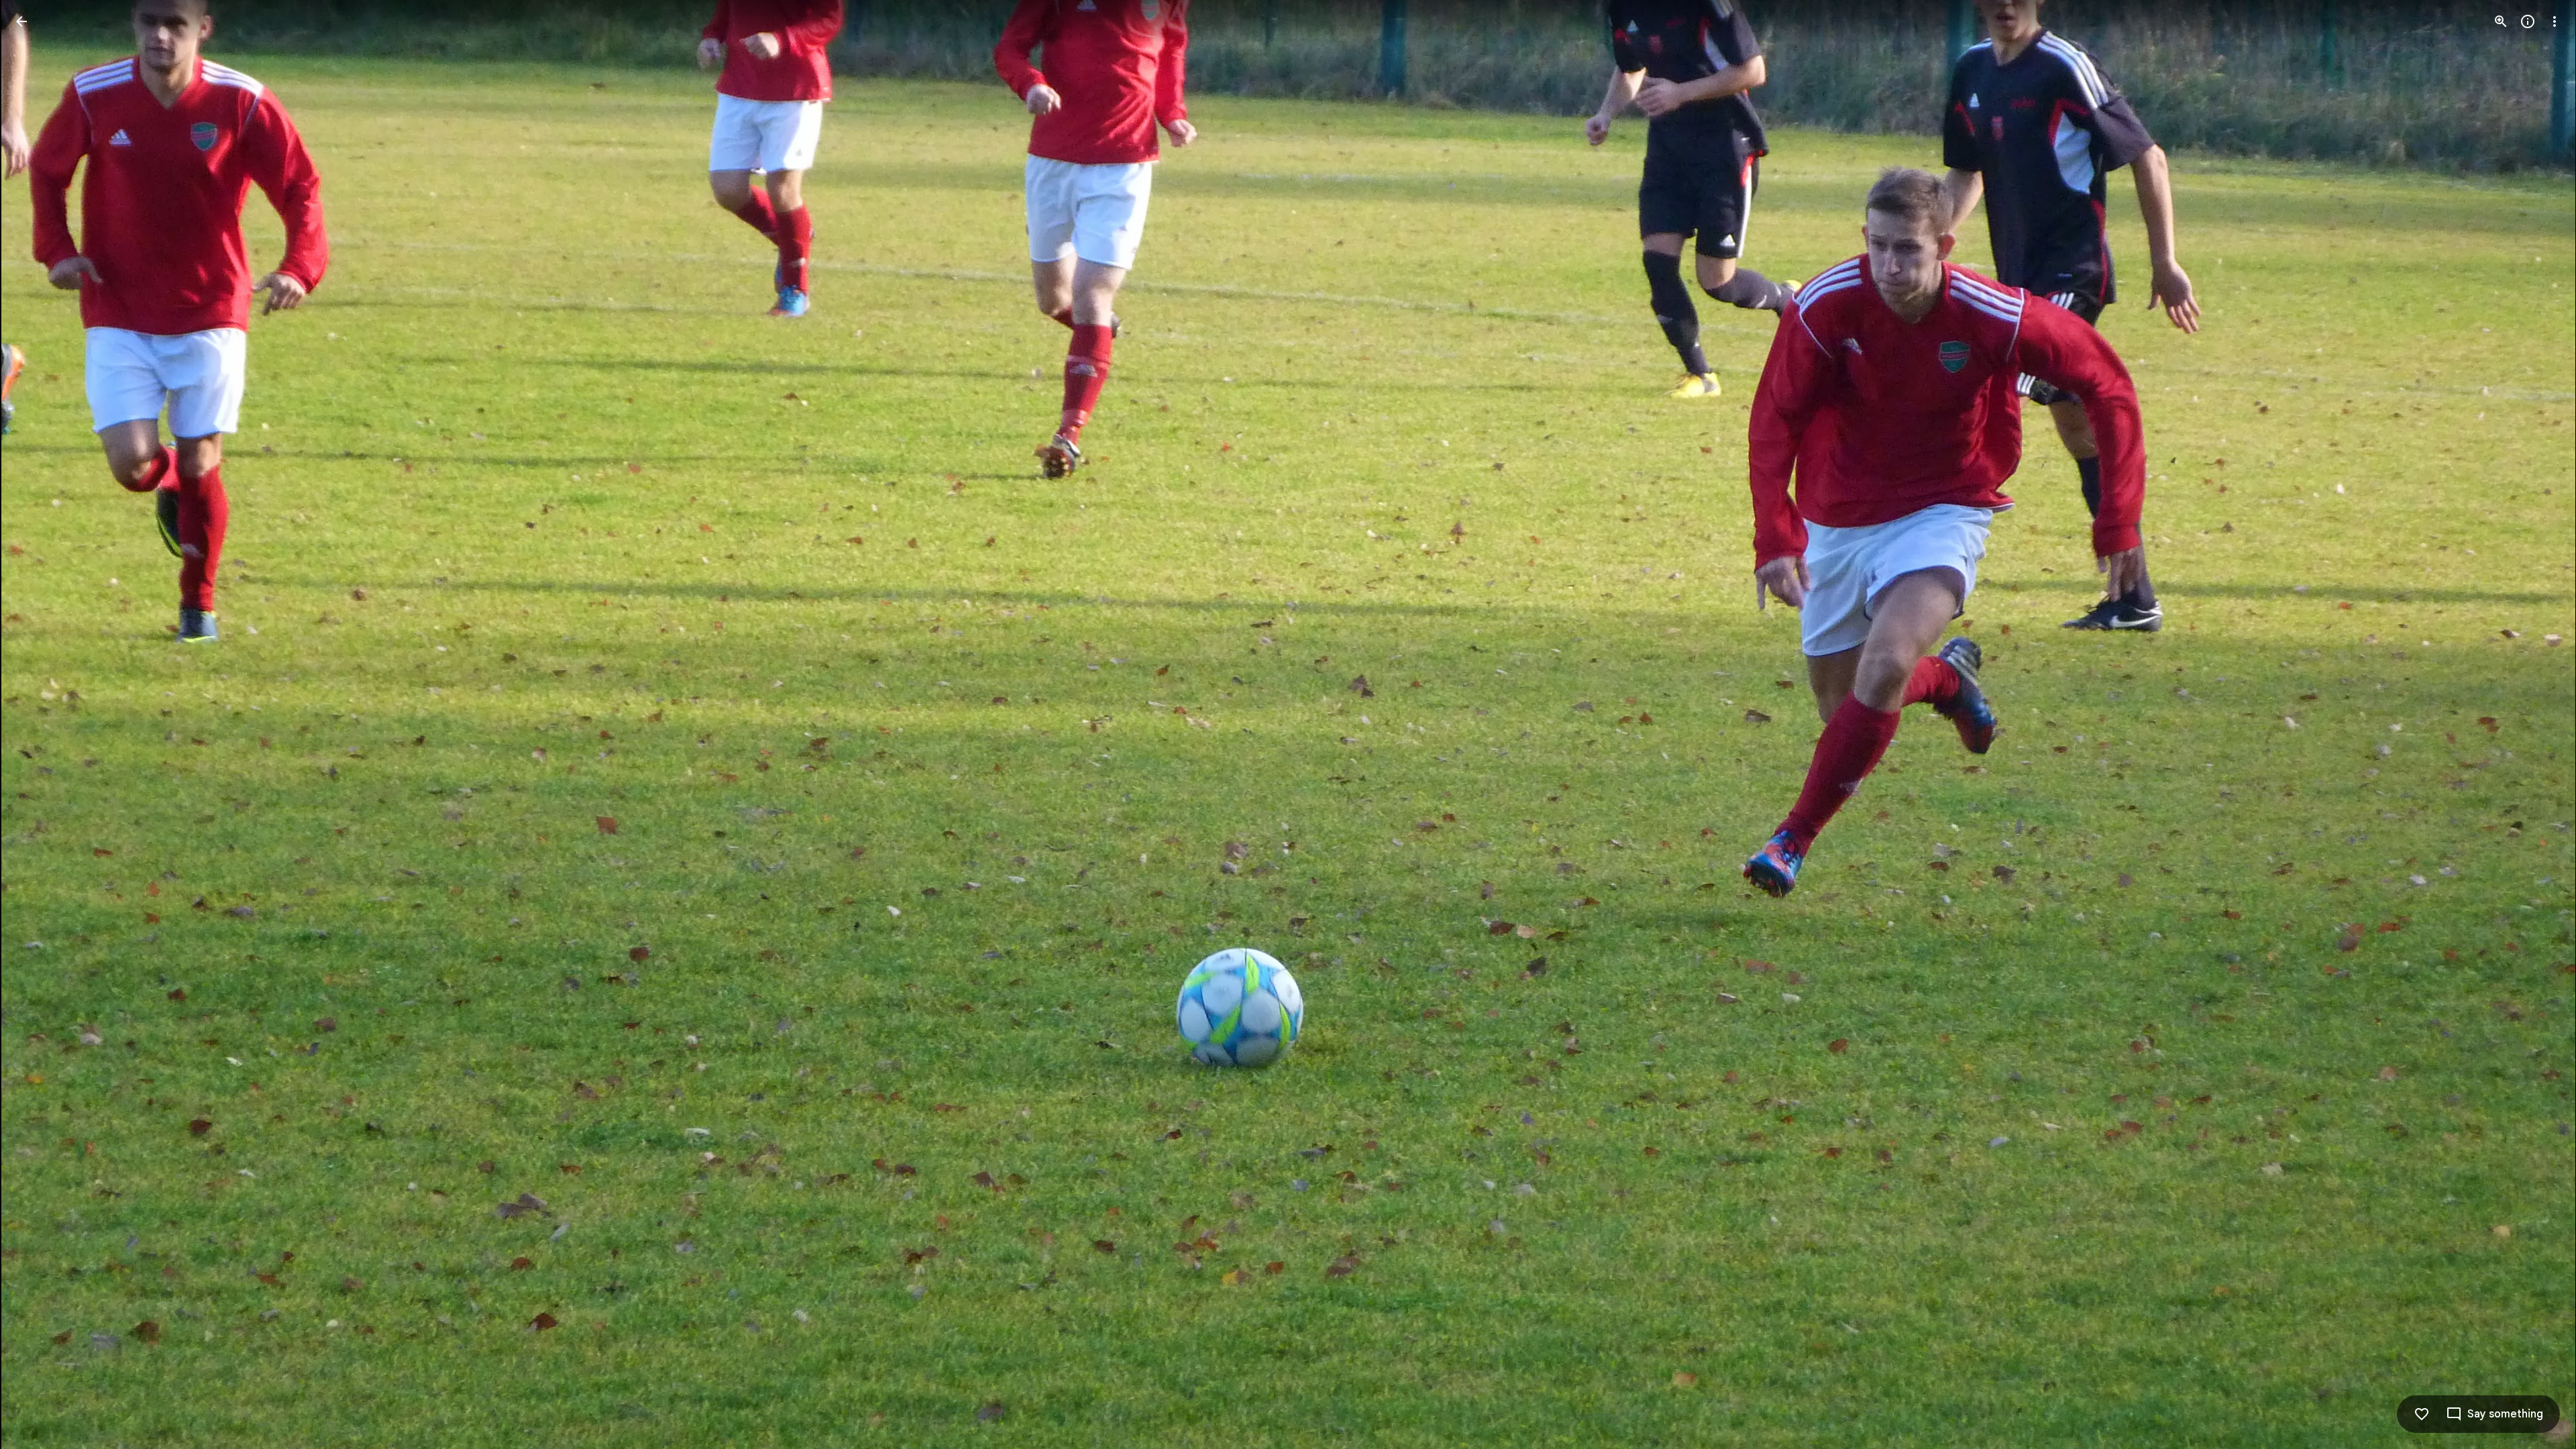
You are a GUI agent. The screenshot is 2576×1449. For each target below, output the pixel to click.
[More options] (2555, 21)
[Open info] (2528, 21)
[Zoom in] (2501, 21)
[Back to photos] (21, 21)
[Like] (2422, 1414)
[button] (38, 724)
